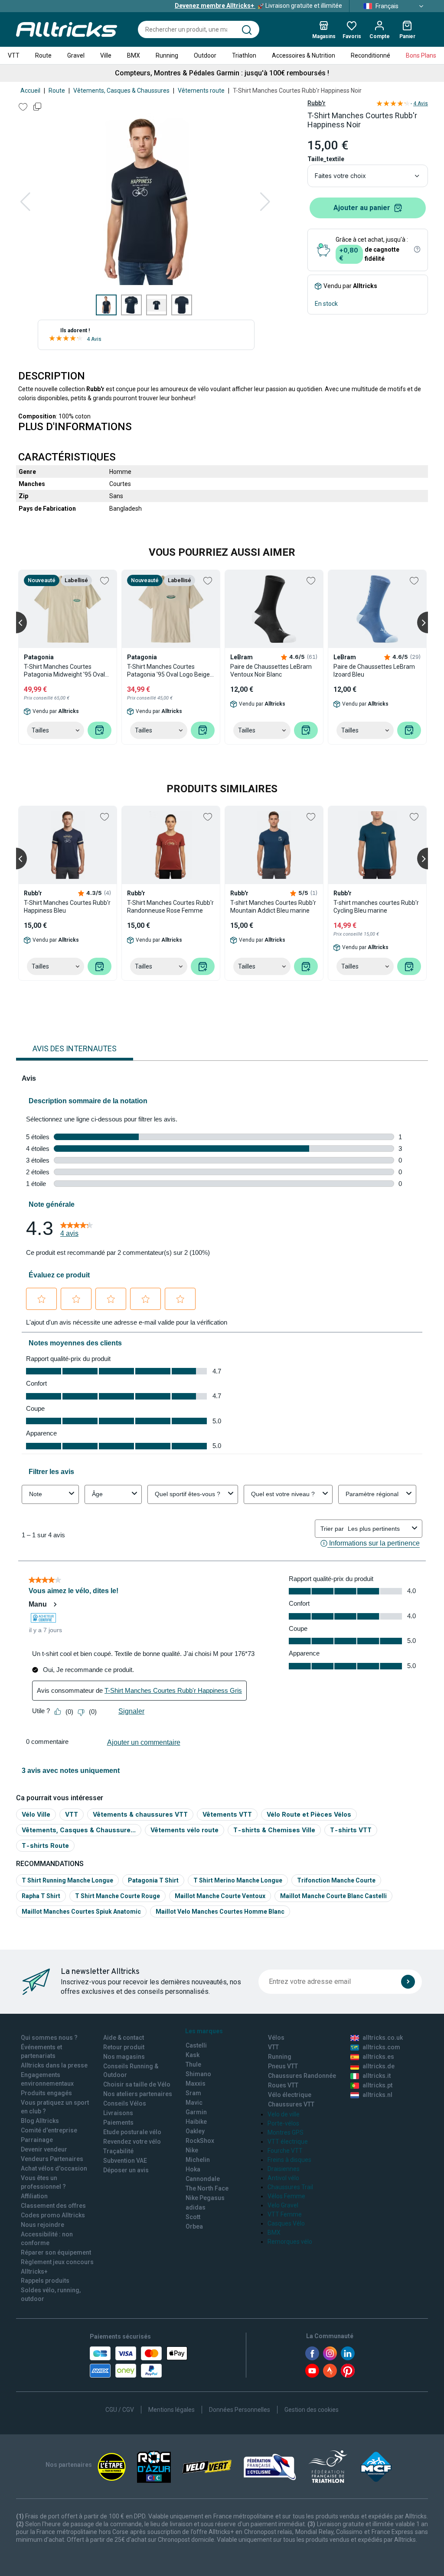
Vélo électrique (290, 2095)
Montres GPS (286, 2132)
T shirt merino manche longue (238, 1880)
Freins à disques (289, 2160)
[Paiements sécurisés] (139, 2362)
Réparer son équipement (56, 2252)
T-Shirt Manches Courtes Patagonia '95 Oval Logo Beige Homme (168, 671)
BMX (134, 55)
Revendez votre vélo (132, 2142)
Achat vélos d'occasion (54, 2168)
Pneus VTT (283, 2066)
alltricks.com (381, 2047)
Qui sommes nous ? (49, 2038)
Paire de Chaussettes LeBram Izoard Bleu (374, 671)
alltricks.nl (377, 2095)
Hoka (193, 2169)
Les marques (204, 2031)
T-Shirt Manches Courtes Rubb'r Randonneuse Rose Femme (170, 907)
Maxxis (196, 2083)
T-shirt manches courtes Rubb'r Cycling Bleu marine (376, 907)
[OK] (408, 1982)
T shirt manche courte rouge (118, 1896)
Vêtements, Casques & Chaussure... (79, 1830)
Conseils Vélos (125, 2103)
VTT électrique (288, 2142)
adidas (196, 2207)
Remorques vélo (290, 2242)
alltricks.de (379, 2066)
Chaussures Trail (290, 2187)
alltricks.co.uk (383, 2038)
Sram (193, 2093)
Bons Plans (421, 55)
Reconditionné (371, 55)
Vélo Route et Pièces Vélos (309, 1814)
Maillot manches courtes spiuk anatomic (81, 1912)
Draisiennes (284, 2169)
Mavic (194, 2103)
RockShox (200, 2141)
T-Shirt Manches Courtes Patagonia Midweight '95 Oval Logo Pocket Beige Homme (64, 671)
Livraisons (118, 2113)
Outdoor (205, 55)
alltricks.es (378, 2057)
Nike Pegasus (205, 2198)
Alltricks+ (34, 2271)
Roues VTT (283, 2085)
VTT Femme (285, 2214)
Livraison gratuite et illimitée (258, 6)
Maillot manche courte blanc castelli (333, 1896)
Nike (192, 2150)
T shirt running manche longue (67, 1880)
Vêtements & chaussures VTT (140, 1814)
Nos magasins (124, 2057)
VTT (14, 55)
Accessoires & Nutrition (304, 55)
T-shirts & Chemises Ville (274, 1830)
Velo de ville (284, 2114)
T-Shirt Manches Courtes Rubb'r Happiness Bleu (67, 907)
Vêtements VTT (227, 1814)
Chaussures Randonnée (302, 2076)
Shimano (198, 2074)
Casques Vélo (286, 2223)
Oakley (195, 2131)
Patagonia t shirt (153, 1880)
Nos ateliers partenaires (138, 2094)
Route (43, 55)
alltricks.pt (377, 2085)
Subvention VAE (125, 2161)
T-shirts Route (45, 1845)
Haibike (196, 2122)
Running (167, 55)
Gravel (76, 55)
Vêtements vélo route (184, 1830)
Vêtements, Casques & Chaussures (121, 91)
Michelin (198, 2160)
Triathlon (244, 55)
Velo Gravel (283, 2205)
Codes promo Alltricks (53, 2215)
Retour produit (124, 2047)
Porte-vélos (283, 2123)
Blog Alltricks (40, 2121)
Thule (193, 2064)
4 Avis (94, 339)
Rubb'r (317, 103)
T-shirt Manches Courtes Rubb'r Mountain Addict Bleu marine (273, 907)
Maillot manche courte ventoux (220, 1896)
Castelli (196, 2045)
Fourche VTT (285, 2151)
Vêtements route (201, 91)
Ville (106, 55)
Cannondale (203, 2179)
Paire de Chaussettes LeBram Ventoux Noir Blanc (271, 671)
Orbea (194, 2226)
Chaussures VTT (291, 2104)
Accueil (30, 91)
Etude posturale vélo (132, 2132)
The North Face (207, 2188)
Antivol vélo (283, 2178)
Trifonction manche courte (336, 1880)
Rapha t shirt (41, 1896)
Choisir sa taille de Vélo (137, 2084)
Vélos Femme (286, 2196)
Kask (193, 2055)
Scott (193, 2217)
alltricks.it (377, 2076)
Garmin (196, 2112)
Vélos (276, 2038)
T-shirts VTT (351, 1830)
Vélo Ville (36, 1814)
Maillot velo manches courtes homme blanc (220, 1912)
